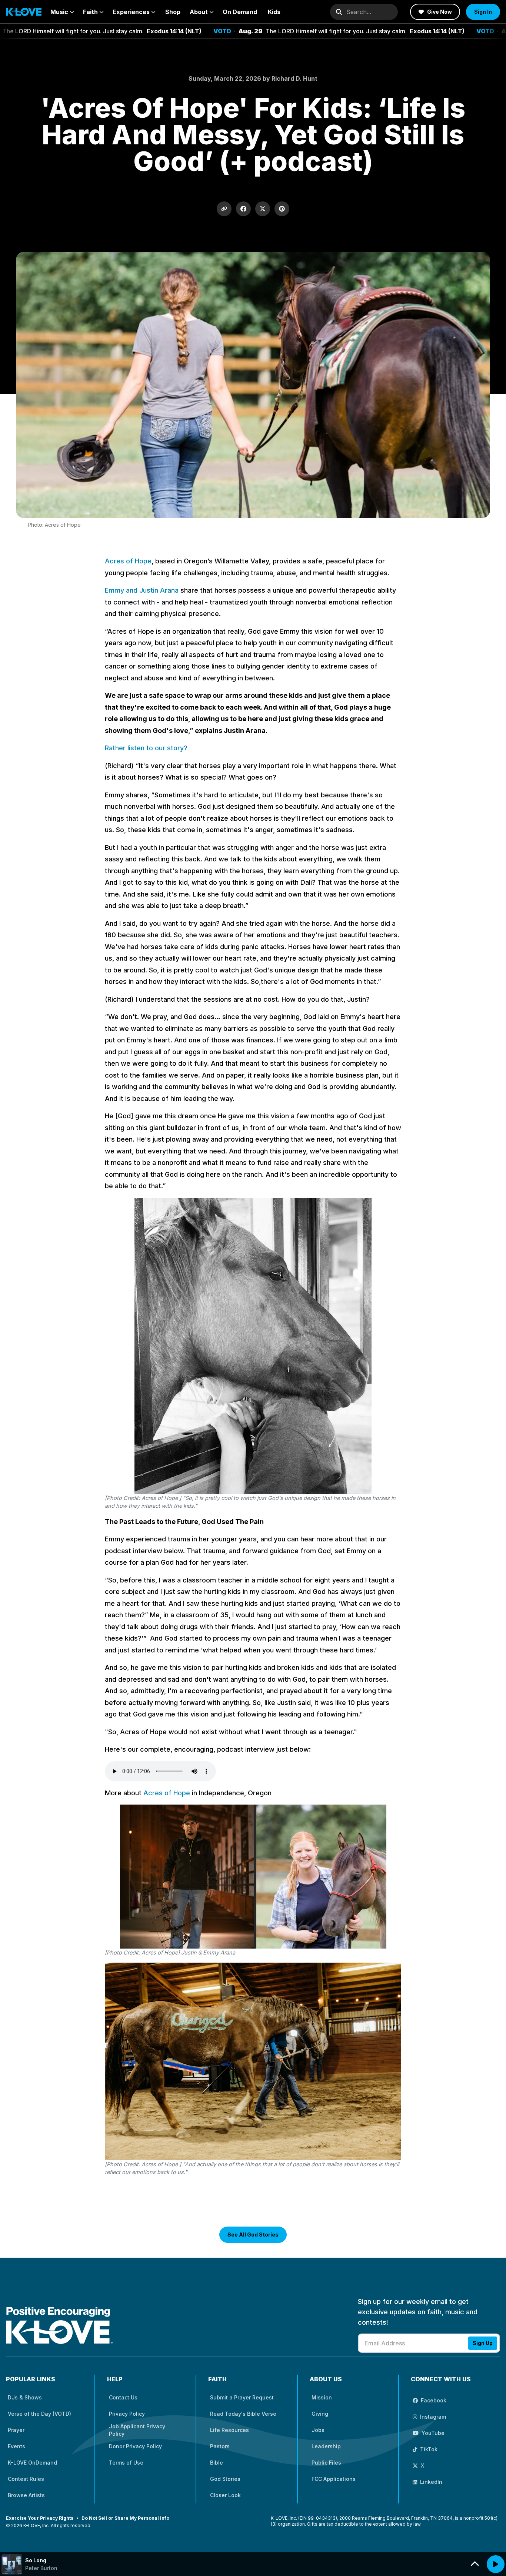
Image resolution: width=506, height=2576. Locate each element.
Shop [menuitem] (173, 12)
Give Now (440, 12)
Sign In (483, 12)
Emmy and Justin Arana (143, 590)
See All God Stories (253, 2235)
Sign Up (483, 2343)
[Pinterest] (282, 209)
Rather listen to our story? (146, 748)
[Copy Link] (224, 209)
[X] (263, 209)
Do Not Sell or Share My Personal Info (125, 2518)
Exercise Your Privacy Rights (40, 2518)
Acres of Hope (128, 561)
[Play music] (496, 2564)
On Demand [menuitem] (240, 12)
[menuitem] (62, 12)
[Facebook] (243, 209)
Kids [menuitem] (274, 12)
